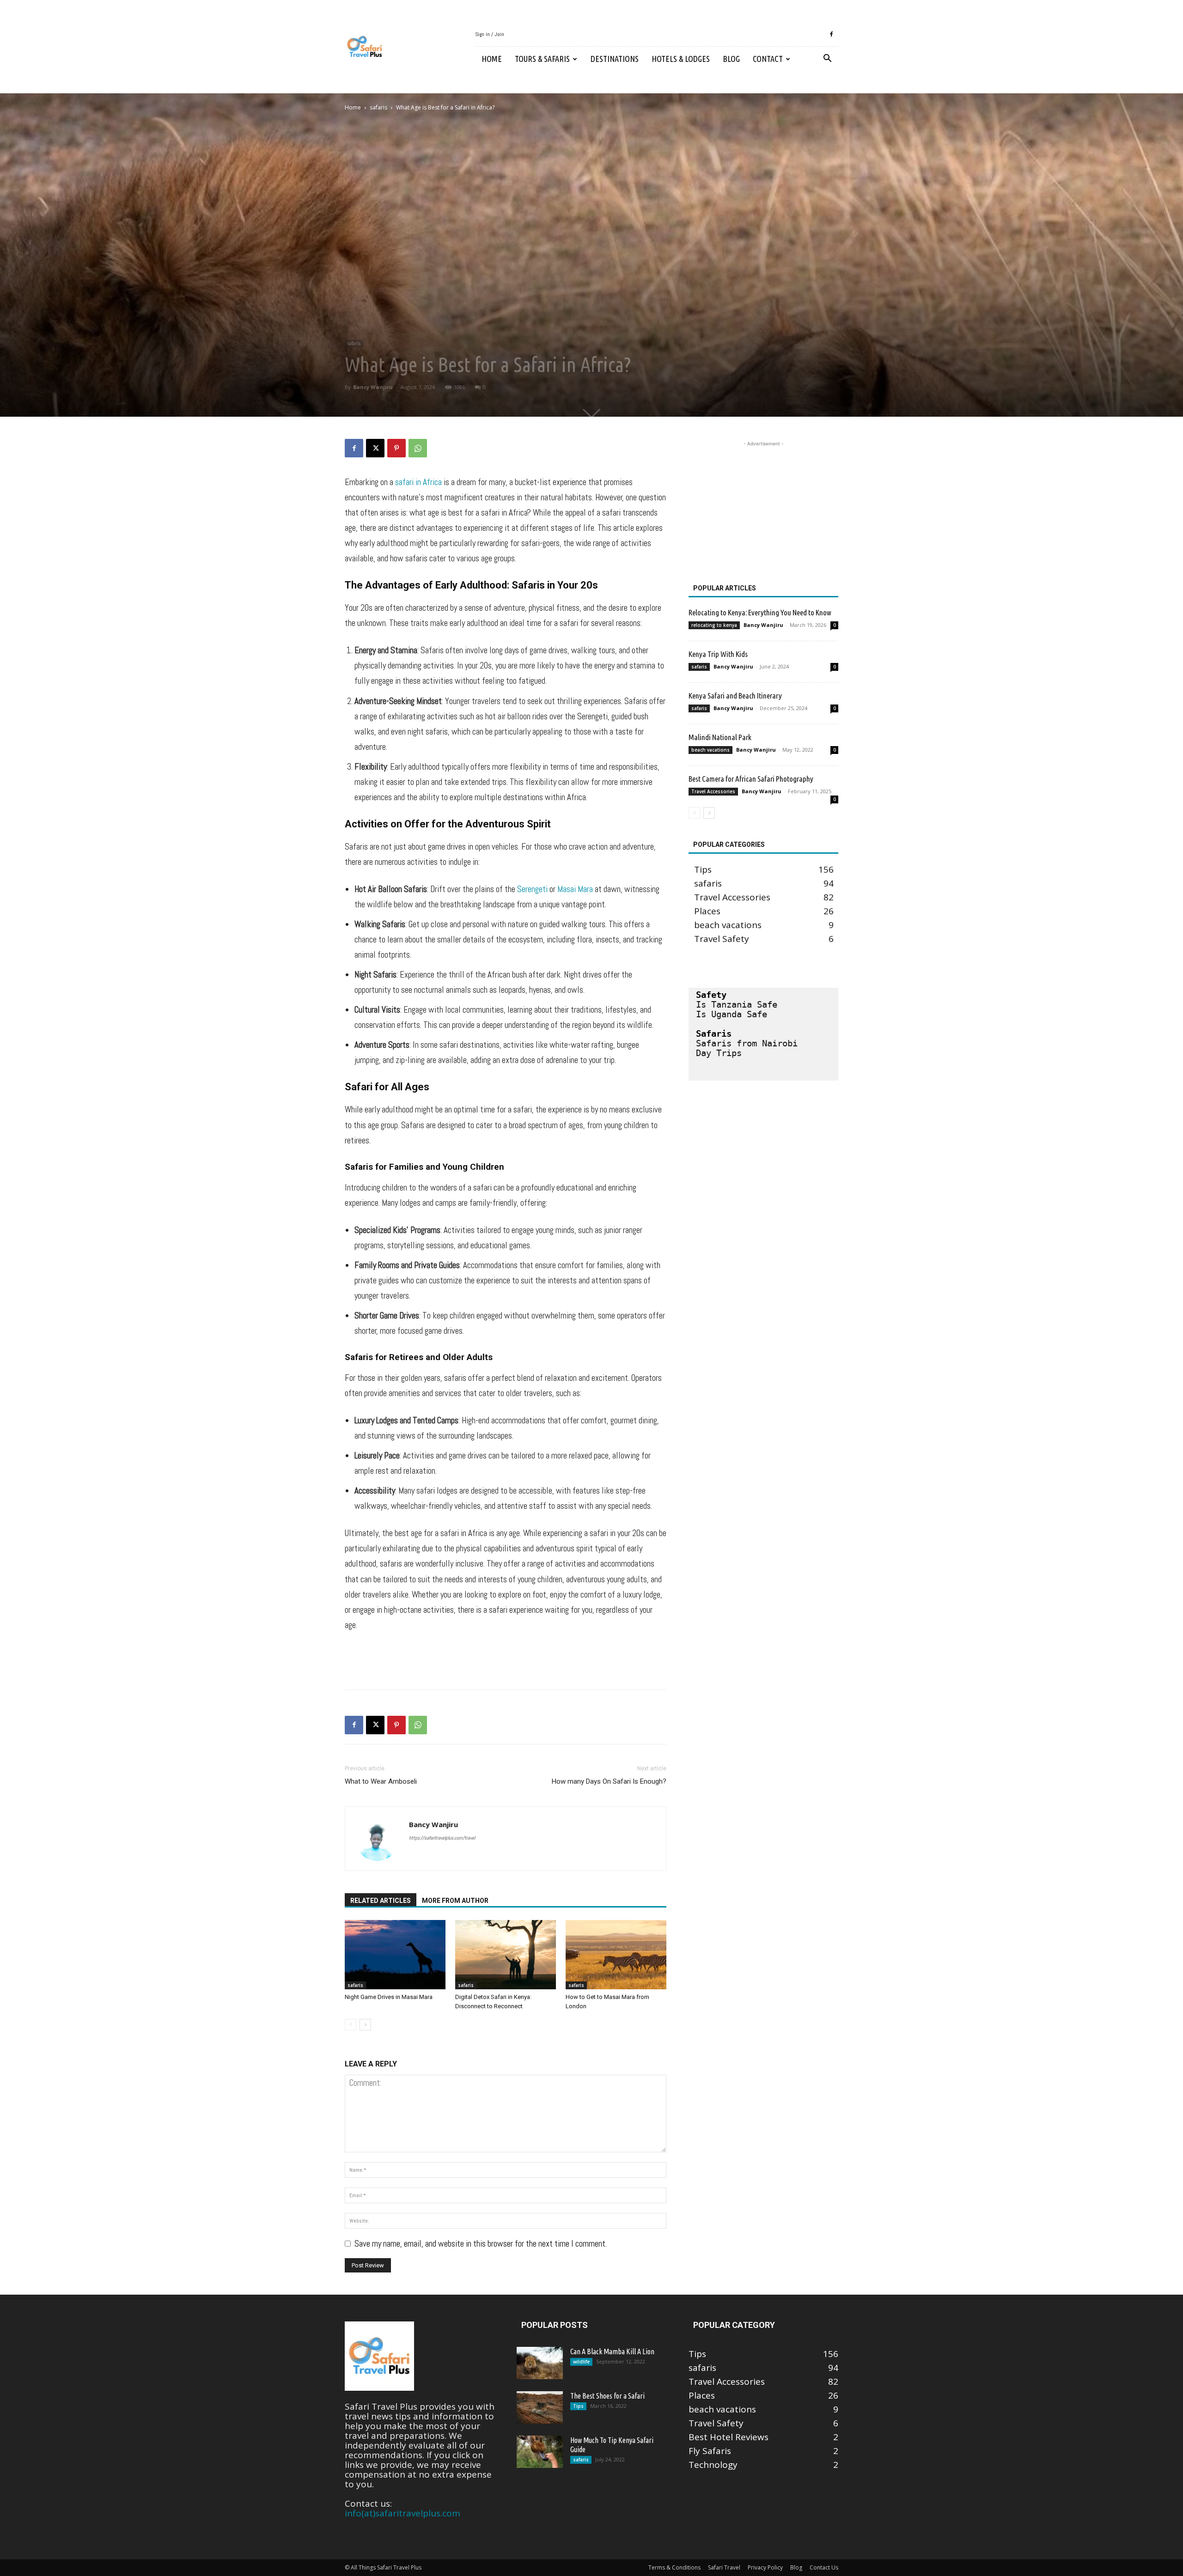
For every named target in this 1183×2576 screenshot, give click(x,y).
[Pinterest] (396, 448)
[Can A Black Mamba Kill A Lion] (540, 2363)
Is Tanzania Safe (737, 1004)
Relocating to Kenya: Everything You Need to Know (760, 612)
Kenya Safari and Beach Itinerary (735, 696)
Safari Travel (724, 2567)
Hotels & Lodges (681, 59)
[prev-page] (351, 2025)
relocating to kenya (714, 625)
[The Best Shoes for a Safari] (540, 2407)
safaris (378, 107)
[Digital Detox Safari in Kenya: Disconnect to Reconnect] (506, 1955)
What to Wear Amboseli (381, 1781)
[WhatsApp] (418, 448)
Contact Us (824, 2567)
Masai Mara (575, 889)
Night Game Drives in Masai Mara (389, 1997)
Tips (578, 2406)
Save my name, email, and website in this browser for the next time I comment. (481, 2244)
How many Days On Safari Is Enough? (609, 1781)
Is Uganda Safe (732, 1014)
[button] (827, 59)
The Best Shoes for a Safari (607, 2396)
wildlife (581, 2362)
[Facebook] (831, 34)
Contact (768, 59)
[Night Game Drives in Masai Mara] (395, 1955)
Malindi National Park (720, 737)
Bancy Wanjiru (373, 387)
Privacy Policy (765, 2567)
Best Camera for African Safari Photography (751, 779)
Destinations (615, 59)
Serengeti (532, 889)
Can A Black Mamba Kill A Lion (612, 2351)
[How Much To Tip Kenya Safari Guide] (540, 2452)
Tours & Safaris (542, 59)
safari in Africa (418, 482)
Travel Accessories (713, 791)
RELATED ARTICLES (381, 1901)
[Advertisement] (506, 1659)
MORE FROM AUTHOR (455, 1901)
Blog (731, 59)
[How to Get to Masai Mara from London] (616, 1955)
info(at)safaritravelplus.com (402, 2513)
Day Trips (719, 1053)
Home (492, 59)
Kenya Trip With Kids (718, 654)
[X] (375, 448)
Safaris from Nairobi (747, 1043)
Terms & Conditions (674, 2567)
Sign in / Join (490, 34)
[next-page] (365, 2025)
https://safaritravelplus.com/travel (442, 1838)
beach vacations (710, 750)
